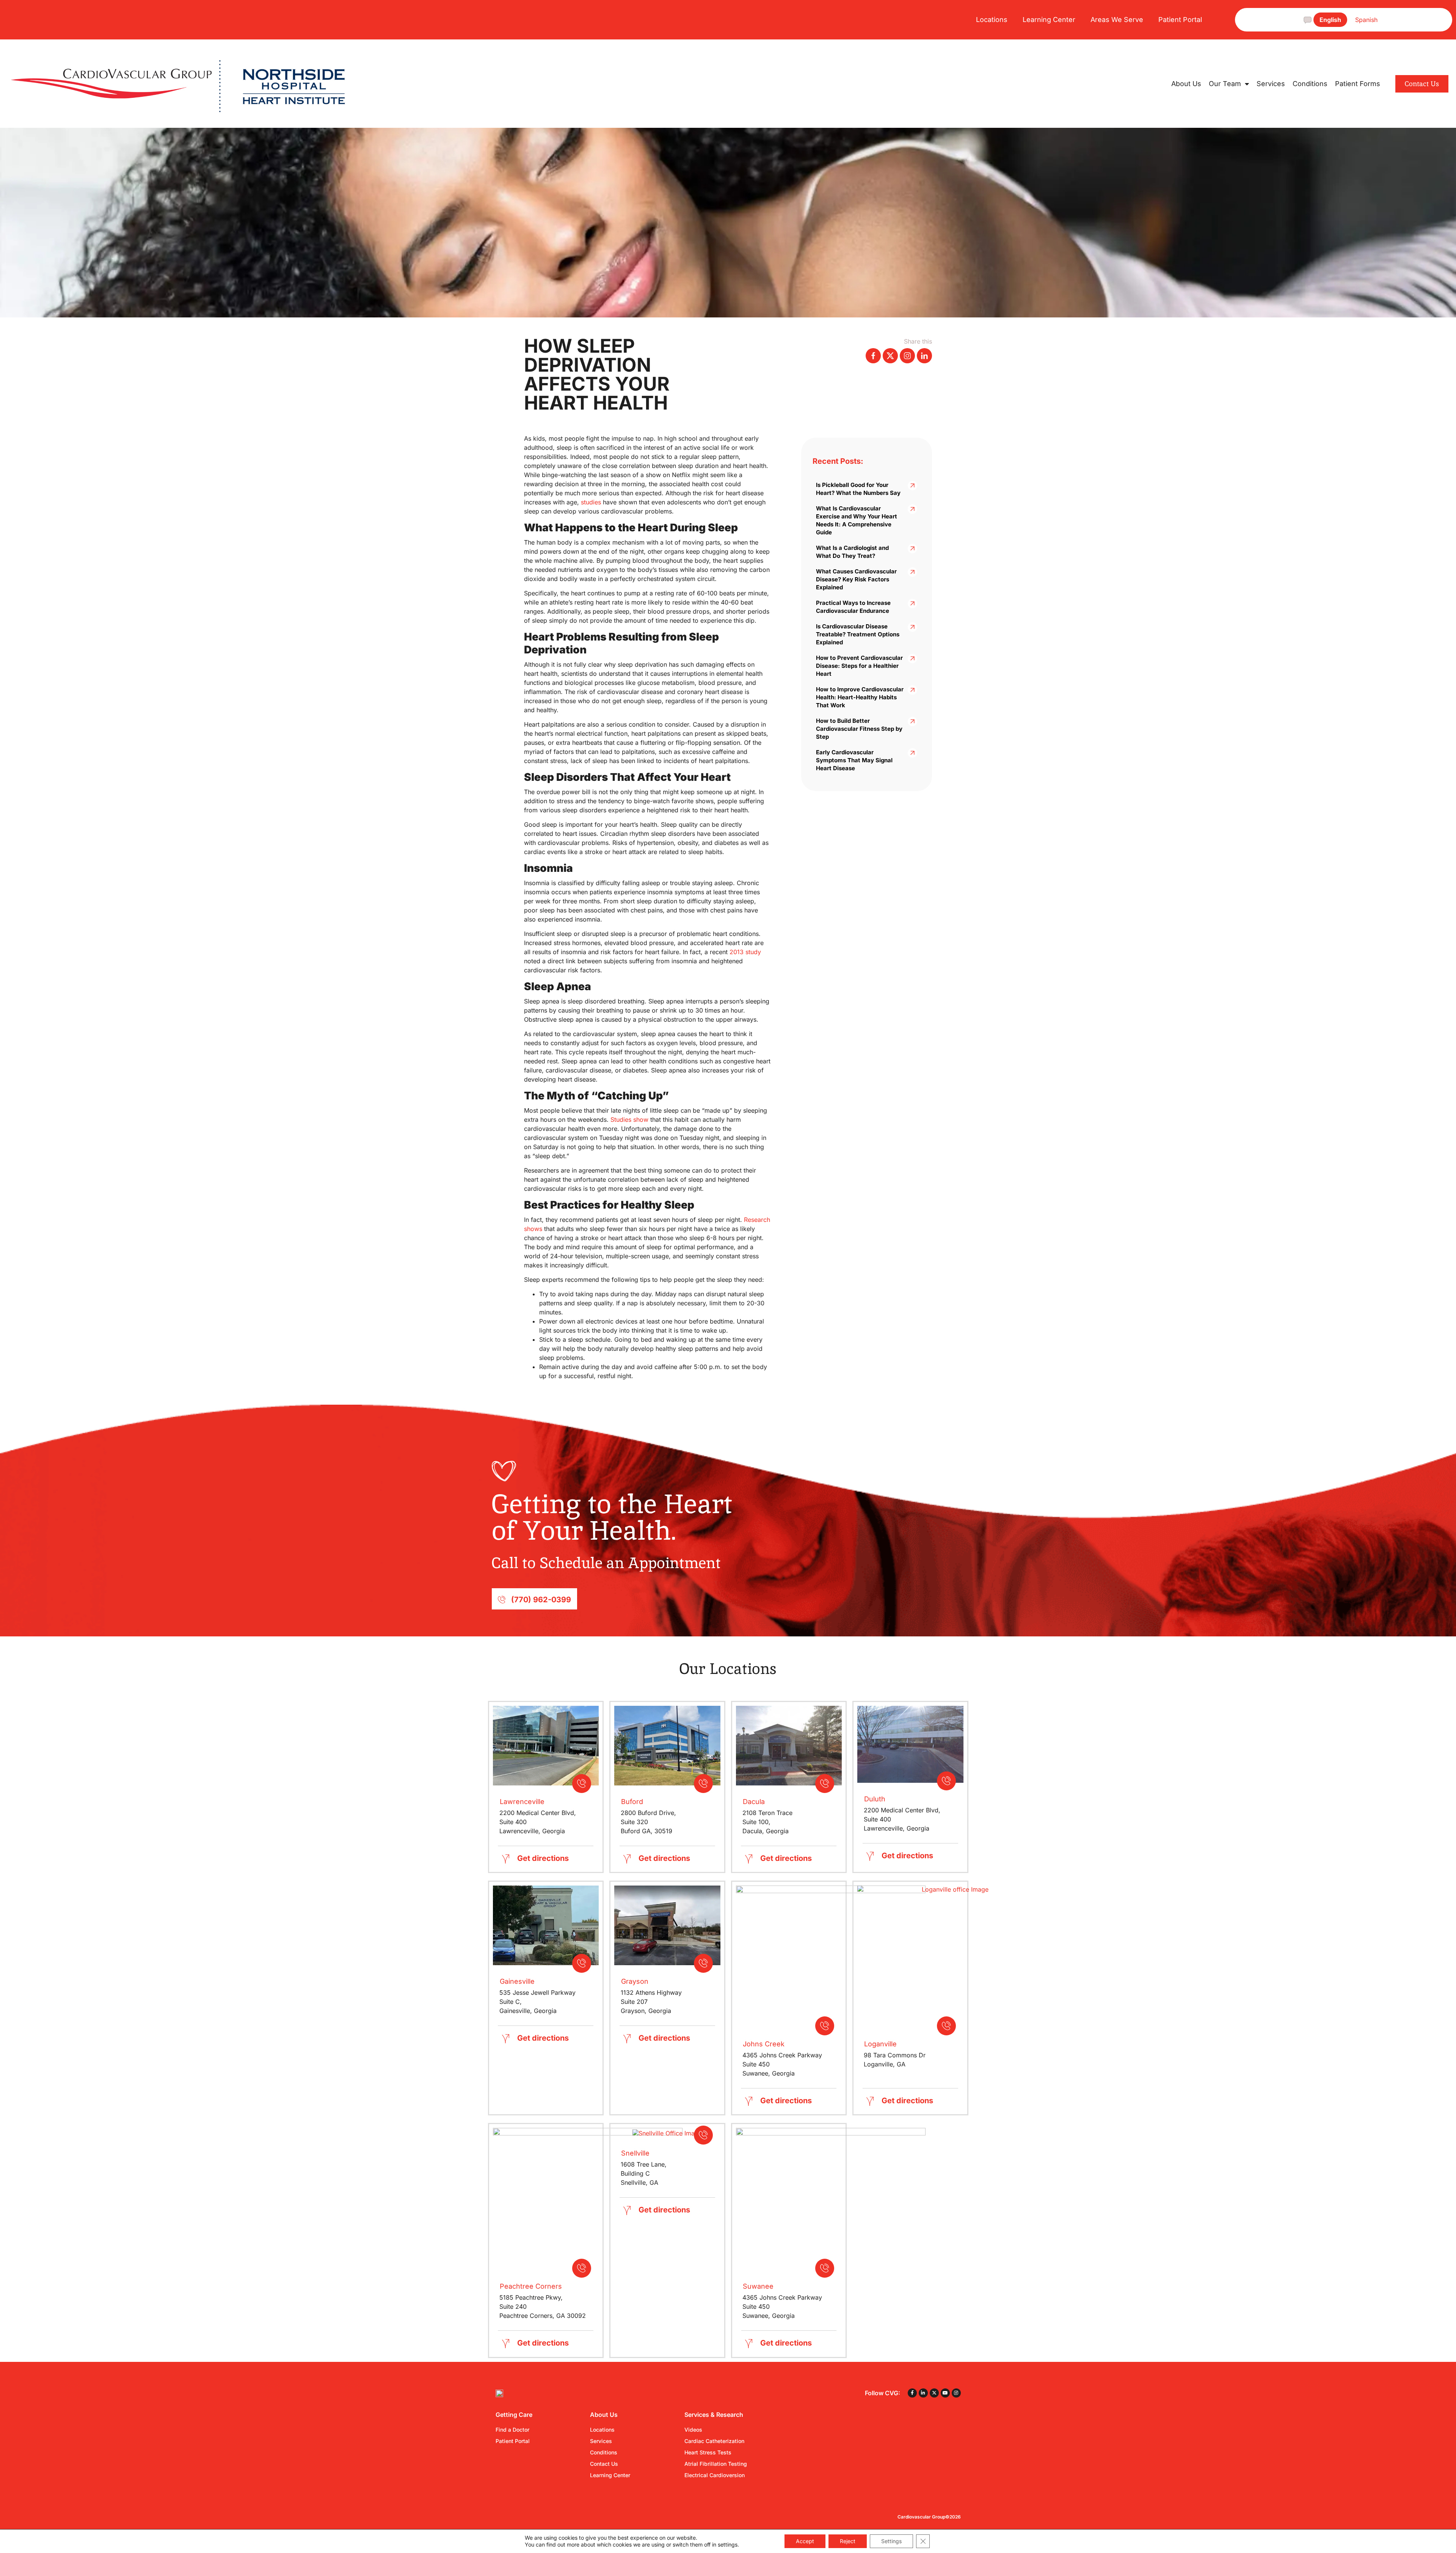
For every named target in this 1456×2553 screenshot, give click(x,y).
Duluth (875, 1799)
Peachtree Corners (531, 2286)
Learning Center (1049, 20)
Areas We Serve (1117, 20)
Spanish (1366, 20)
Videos (693, 2430)
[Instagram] (956, 2393)
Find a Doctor (512, 2430)
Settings (891, 2541)
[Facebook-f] (912, 2393)
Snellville (635, 2153)
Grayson (635, 1981)
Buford (632, 1802)
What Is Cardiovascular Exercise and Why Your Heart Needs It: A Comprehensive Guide (857, 520)
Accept (805, 2541)
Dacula (754, 1802)
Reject (848, 2541)
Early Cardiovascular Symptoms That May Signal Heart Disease (854, 760)
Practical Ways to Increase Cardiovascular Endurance (853, 607)
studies (591, 502)
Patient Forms (1358, 84)
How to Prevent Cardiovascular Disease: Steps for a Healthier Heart (859, 666)
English (1330, 20)
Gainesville (517, 1981)
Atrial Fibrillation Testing (716, 2464)
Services (1271, 84)
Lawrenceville (522, 1802)
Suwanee (758, 2286)
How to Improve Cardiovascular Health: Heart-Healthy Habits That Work (860, 697)
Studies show (629, 1119)
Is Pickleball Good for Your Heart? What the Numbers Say (858, 489)
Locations (992, 20)
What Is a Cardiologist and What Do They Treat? (852, 552)
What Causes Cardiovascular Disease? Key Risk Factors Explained (856, 579)
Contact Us (604, 2464)
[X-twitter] (934, 2393)
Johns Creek (764, 2044)
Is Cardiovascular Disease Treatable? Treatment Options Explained (858, 634)
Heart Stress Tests (708, 2452)
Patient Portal (1180, 20)
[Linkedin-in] (923, 2393)
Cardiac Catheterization (714, 2441)
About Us (1186, 84)
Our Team (1225, 84)
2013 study (745, 952)
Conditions (1310, 84)
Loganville (880, 2044)
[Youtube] (945, 2393)
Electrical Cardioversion (715, 2475)
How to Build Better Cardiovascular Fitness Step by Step (859, 729)
